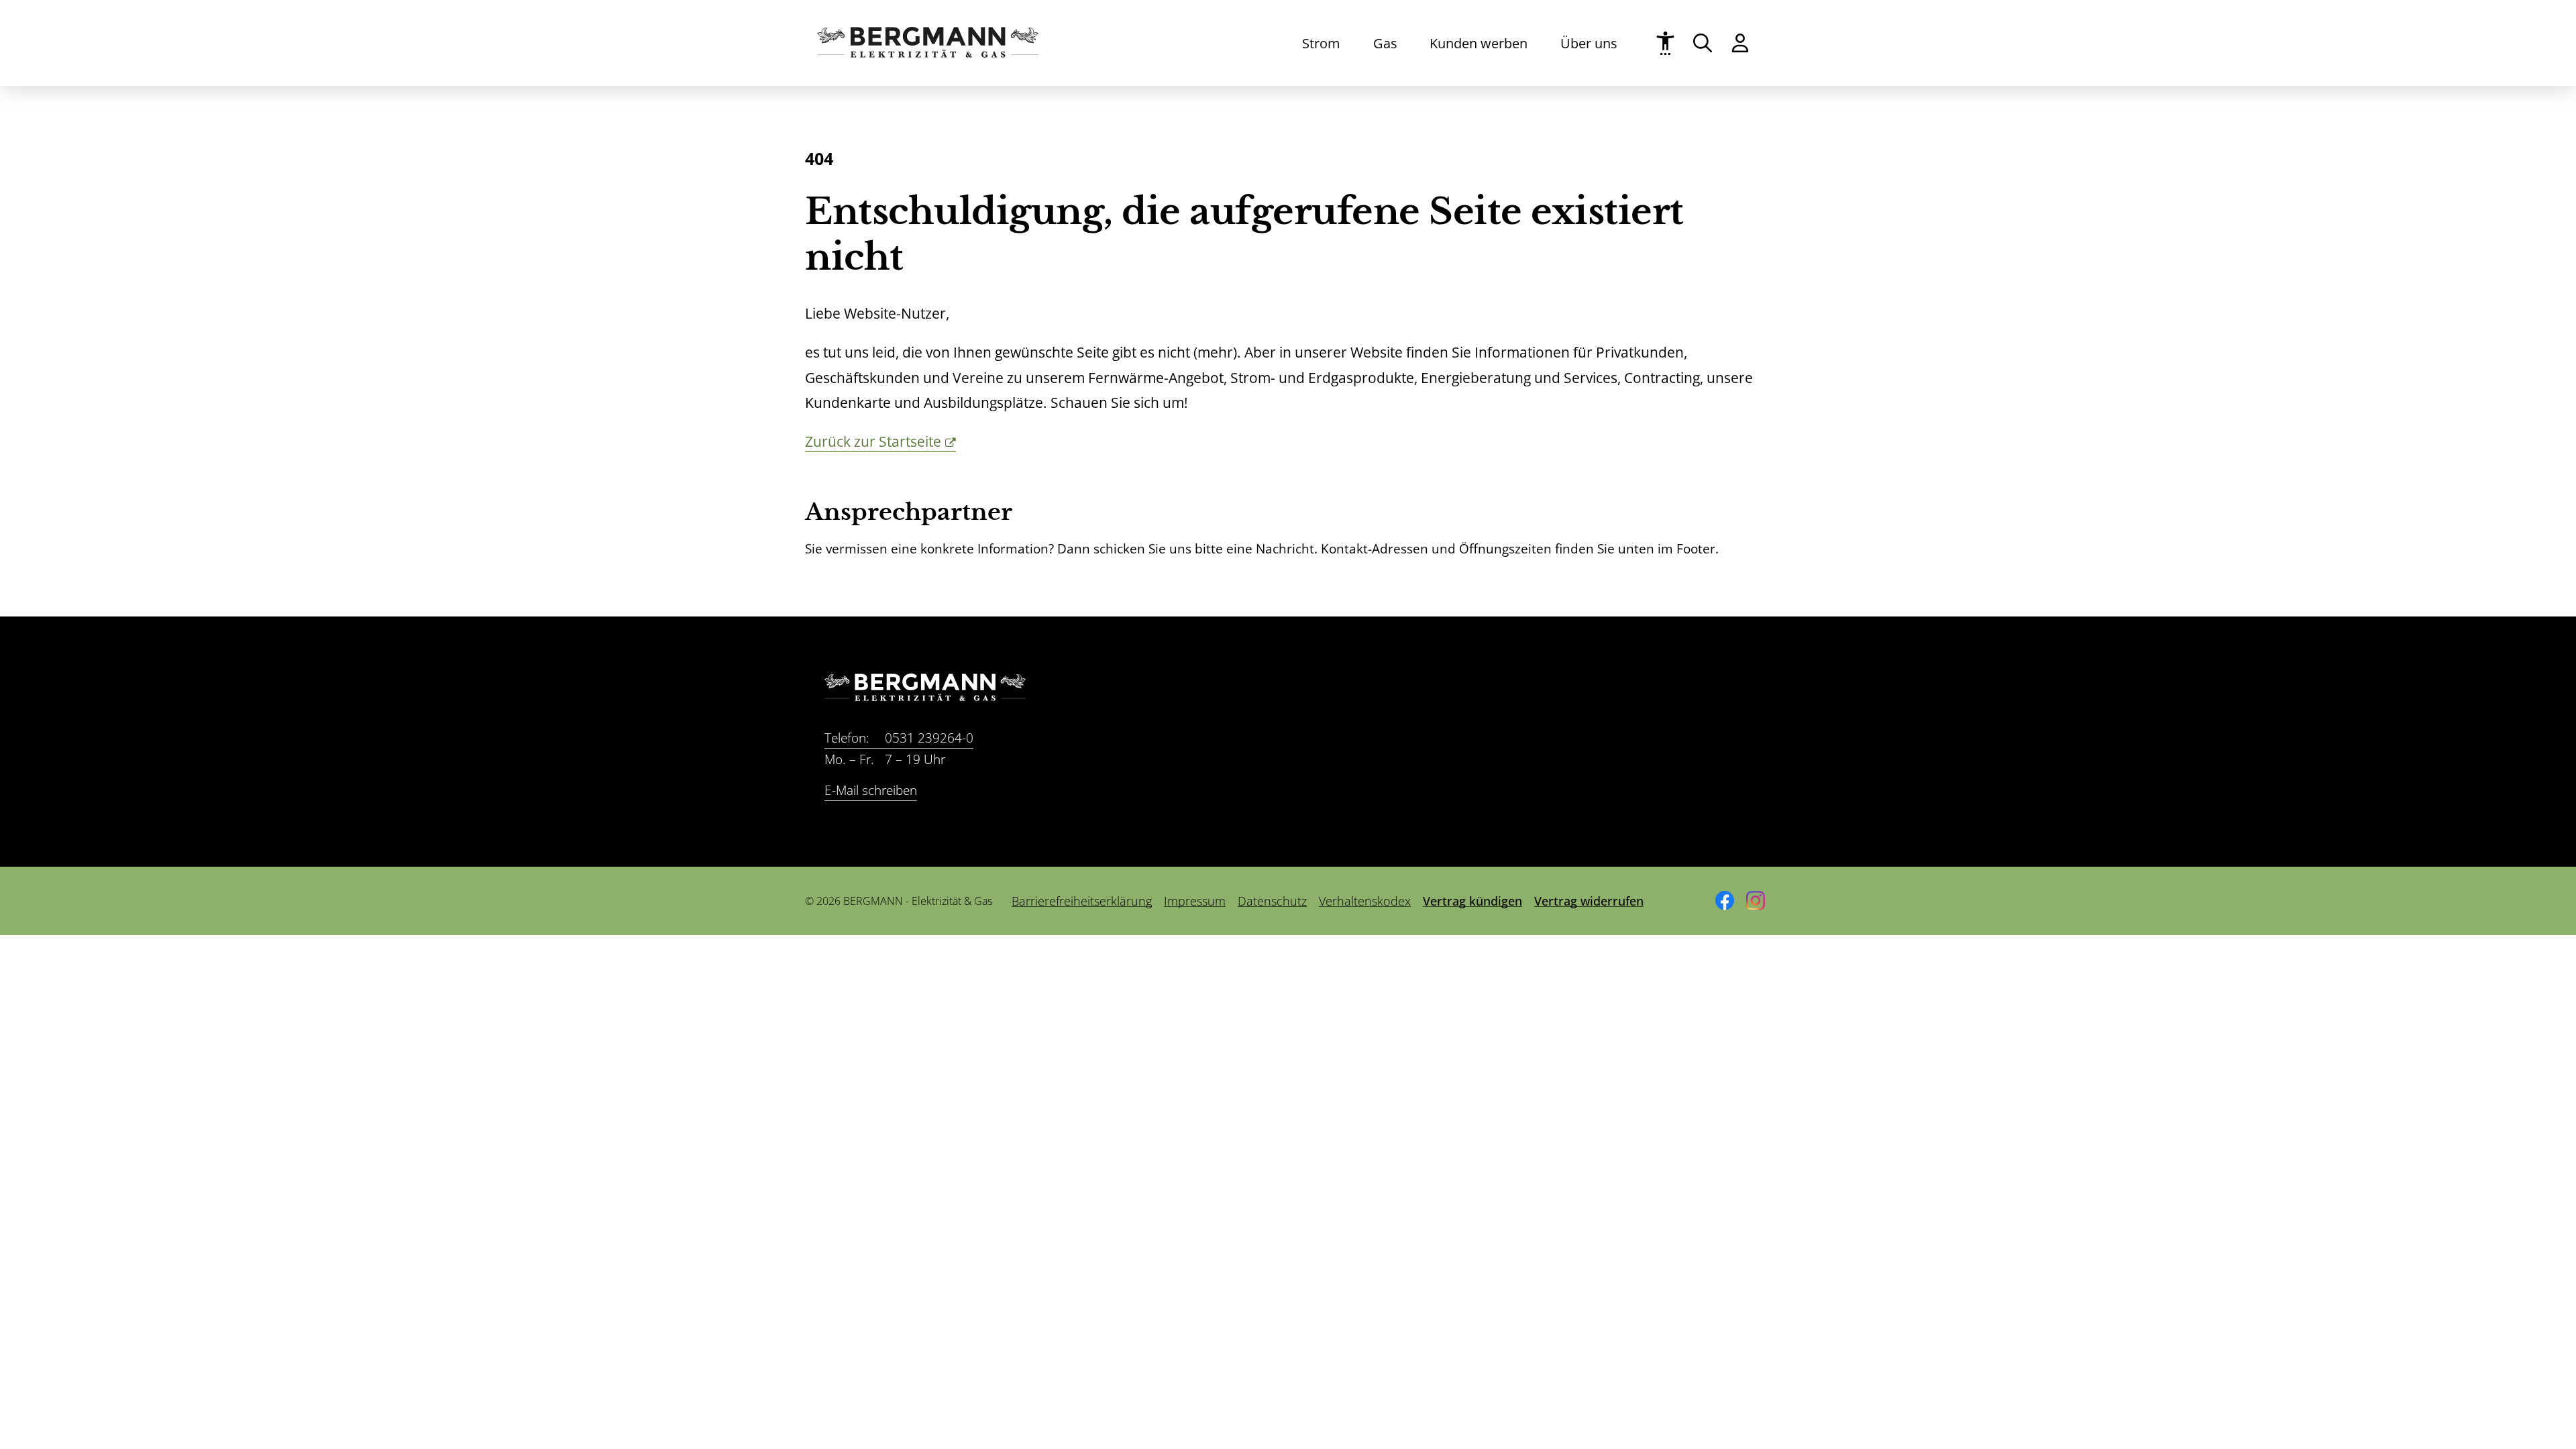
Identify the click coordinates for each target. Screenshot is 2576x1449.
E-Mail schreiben (871, 790)
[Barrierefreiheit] (1665, 43)
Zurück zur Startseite (873, 441)
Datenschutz (1272, 901)
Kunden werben (1479, 43)
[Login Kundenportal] (1740, 43)
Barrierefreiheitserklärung (1082, 901)
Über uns (1589, 43)
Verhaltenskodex (1365, 901)
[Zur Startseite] (928, 53)
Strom (1321, 43)
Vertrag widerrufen (1589, 901)
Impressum (1195, 901)
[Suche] (1703, 43)
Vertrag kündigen (1472, 901)
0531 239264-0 (899, 738)
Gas (1385, 43)
